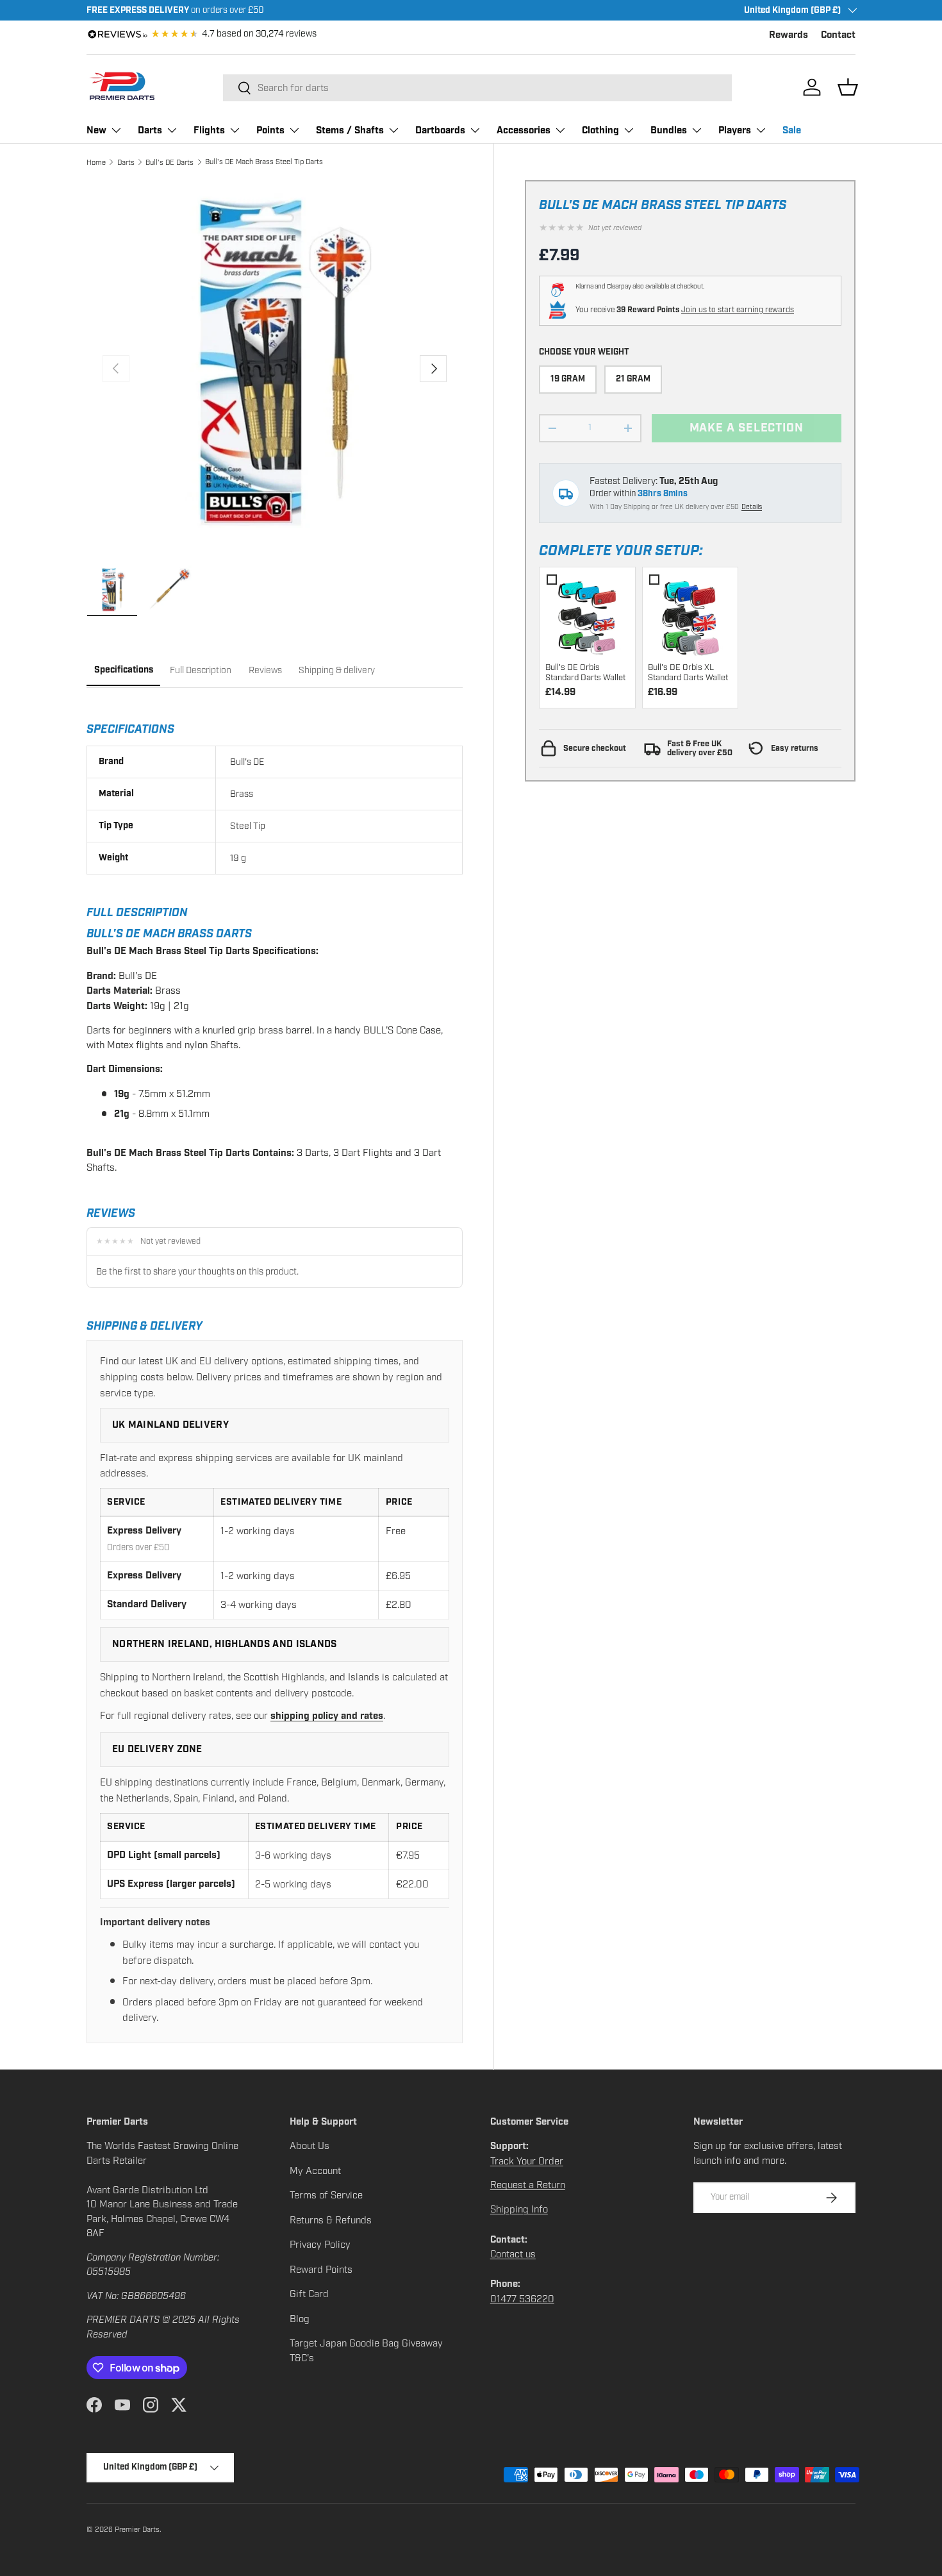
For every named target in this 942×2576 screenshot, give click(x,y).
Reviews (265, 670)
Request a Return (528, 2185)
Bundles (669, 130)
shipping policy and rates (327, 1716)
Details (752, 507)
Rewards (789, 35)
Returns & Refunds (331, 2220)
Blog (300, 2319)
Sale (792, 130)
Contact (838, 35)
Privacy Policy (320, 2245)
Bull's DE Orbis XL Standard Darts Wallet (688, 673)
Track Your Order (527, 2161)
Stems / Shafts (350, 130)
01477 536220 (522, 2299)
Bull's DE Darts (169, 162)
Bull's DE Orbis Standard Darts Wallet (585, 673)
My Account (315, 2171)
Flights (209, 130)
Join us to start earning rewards (738, 310)
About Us (310, 2146)
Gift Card (309, 2294)
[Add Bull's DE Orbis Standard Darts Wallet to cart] (587, 615)
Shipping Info (519, 2209)
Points (270, 130)
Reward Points (321, 2270)
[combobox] (477, 88)
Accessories (524, 130)
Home (96, 162)
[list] (275, 368)
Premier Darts (137, 2529)
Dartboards (440, 130)
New (96, 130)
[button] (848, 87)
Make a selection (747, 428)
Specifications (124, 670)
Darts (150, 130)
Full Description (201, 670)
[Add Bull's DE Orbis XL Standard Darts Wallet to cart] (690, 615)
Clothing (600, 130)
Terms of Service (326, 2195)
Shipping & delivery (337, 670)
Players (735, 130)
